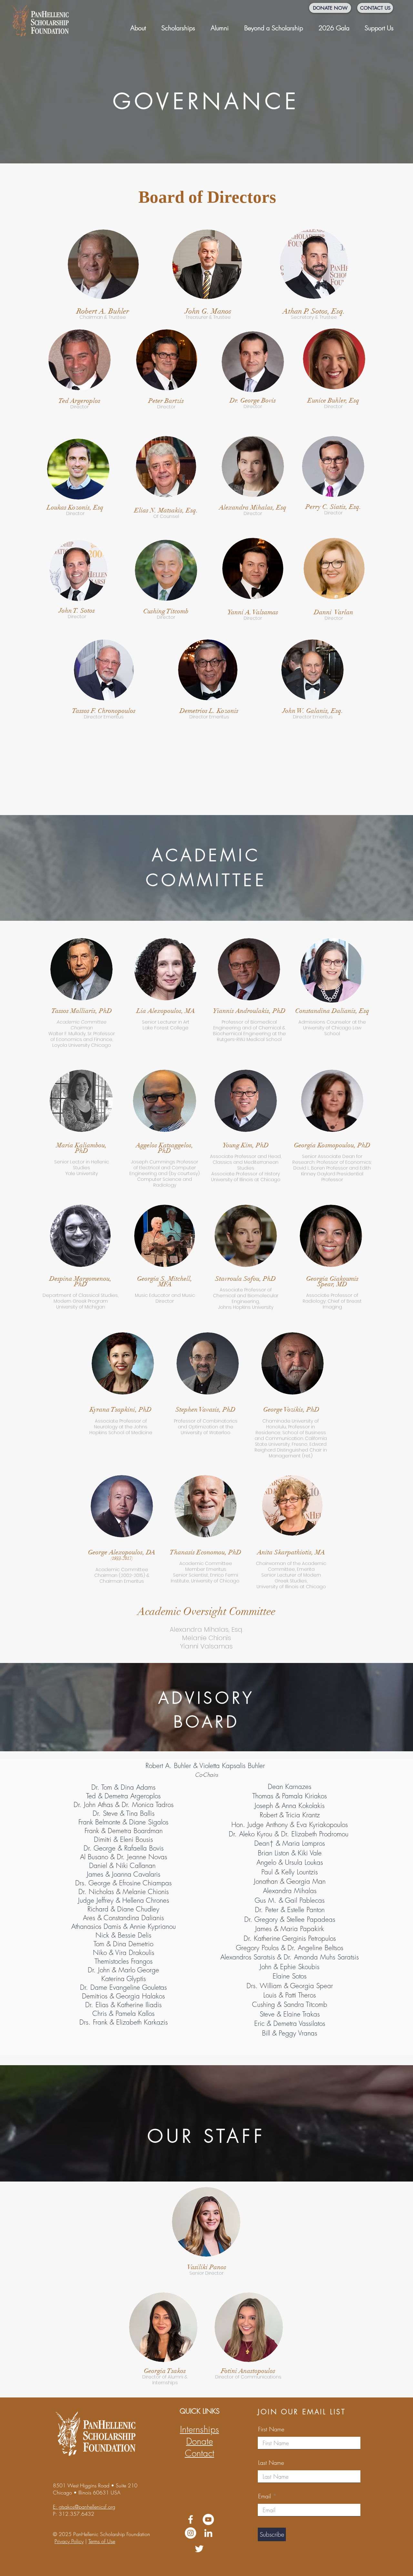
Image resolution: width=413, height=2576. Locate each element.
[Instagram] (191, 2533)
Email (265, 2496)
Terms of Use (102, 2541)
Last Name (271, 2463)
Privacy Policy (69, 2541)
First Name (271, 2429)
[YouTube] (208, 2519)
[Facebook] (191, 2519)
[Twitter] (199, 2549)
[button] (138, 25)
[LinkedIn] (208, 2533)
